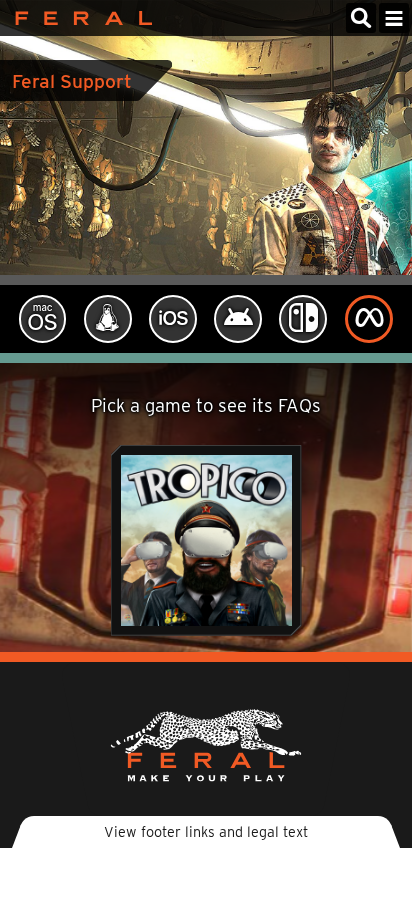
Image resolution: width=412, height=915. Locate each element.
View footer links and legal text (206, 831)
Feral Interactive (78, 18)
